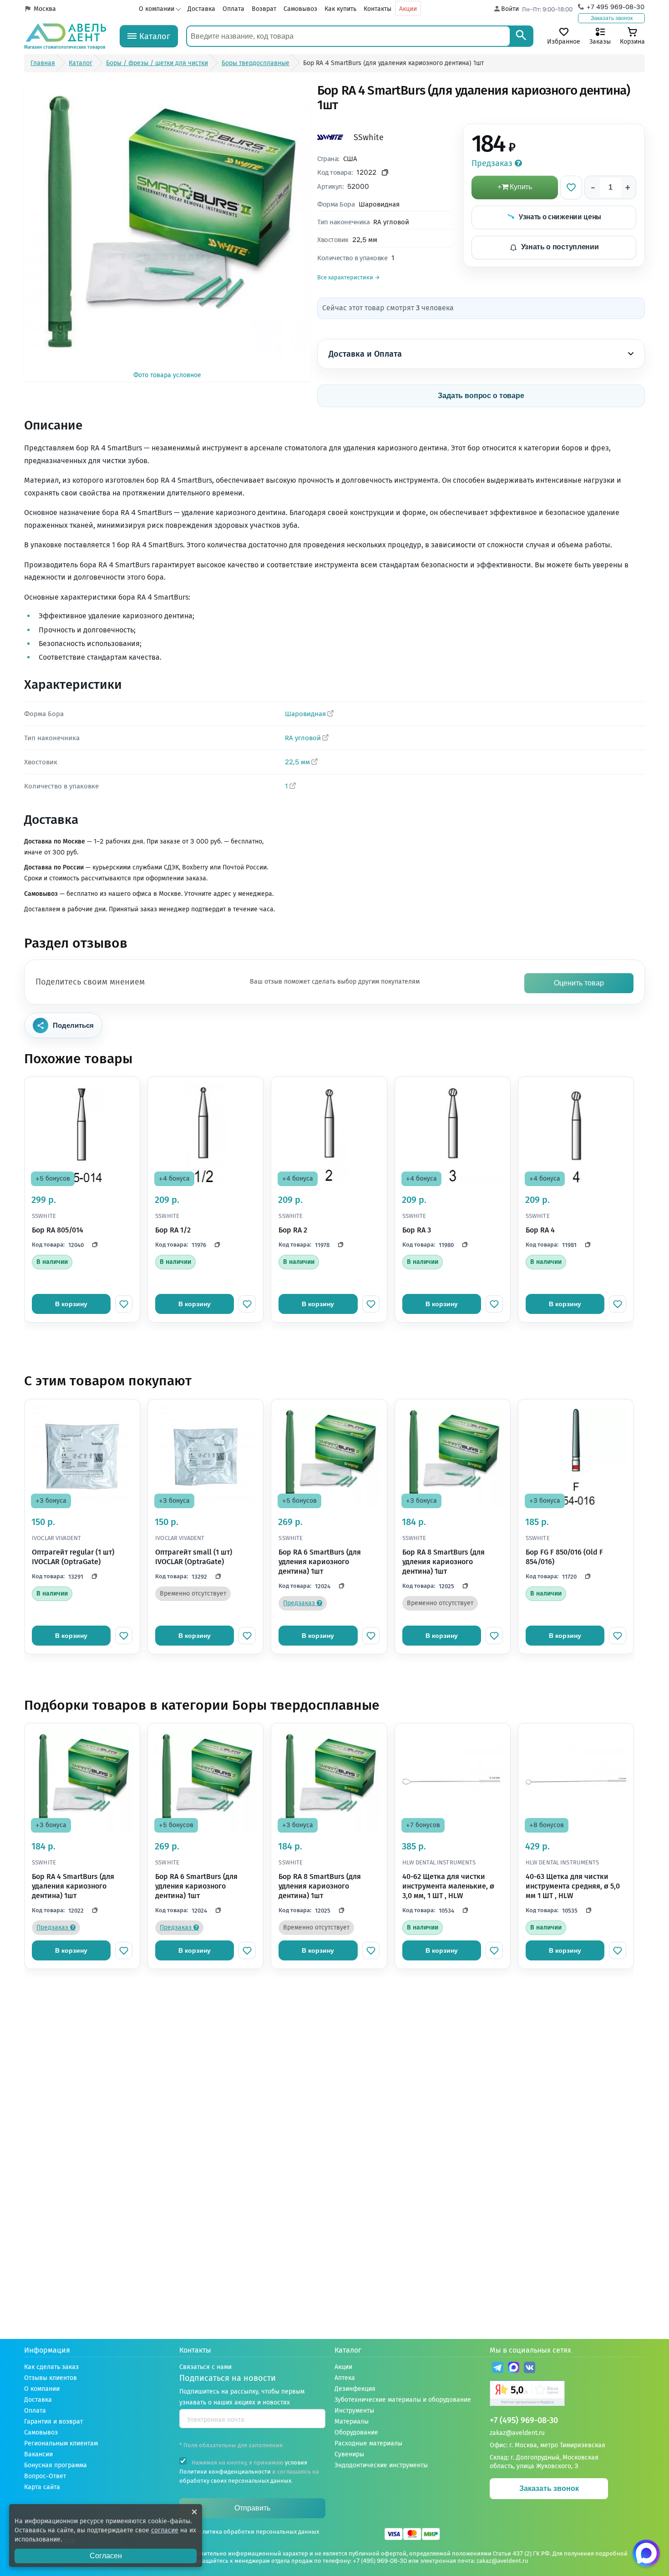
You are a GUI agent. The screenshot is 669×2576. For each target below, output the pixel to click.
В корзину (71, 1304)
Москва (45, 9)
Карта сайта (42, 2487)
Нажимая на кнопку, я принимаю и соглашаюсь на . (249, 2472)
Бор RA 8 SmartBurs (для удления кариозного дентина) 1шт (443, 1562)
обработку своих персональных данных (235, 2481)
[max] (514, 2369)
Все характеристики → (349, 277)
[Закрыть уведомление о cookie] (194, 2512)
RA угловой (303, 738)
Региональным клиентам (61, 2443)
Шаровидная (305, 714)
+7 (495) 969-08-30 (524, 2421)
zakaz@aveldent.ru (517, 2433)
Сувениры (349, 2454)
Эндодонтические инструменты (381, 2465)
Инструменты (354, 2411)
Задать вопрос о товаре (481, 396)
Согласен (106, 2556)
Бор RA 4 (540, 1230)
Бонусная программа (56, 2465)
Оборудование (356, 2432)
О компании (157, 9)
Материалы (352, 2422)
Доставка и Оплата (365, 354)
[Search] (521, 36)
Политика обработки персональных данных (257, 2532)
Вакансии (38, 2454)
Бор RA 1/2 (173, 1230)
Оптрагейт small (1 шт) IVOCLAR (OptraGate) (194, 1557)
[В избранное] (571, 187)
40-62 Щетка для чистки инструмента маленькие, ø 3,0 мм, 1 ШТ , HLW (448, 1886)
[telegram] (498, 2369)
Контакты (378, 9)
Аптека (345, 2378)
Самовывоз (300, 9)
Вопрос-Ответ (45, 2476)
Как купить (340, 9)
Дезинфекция (355, 2389)
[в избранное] (124, 1304)
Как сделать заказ (51, 2367)
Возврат (264, 9)
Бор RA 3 (417, 1230)
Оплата (233, 9)
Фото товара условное (167, 375)
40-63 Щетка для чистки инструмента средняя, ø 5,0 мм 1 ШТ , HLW (573, 1886)
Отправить (252, 2508)
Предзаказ (493, 163)
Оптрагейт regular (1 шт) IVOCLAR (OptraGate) (73, 1557)
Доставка (201, 9)
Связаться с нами (205, 2367)
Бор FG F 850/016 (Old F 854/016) (564, 1557)
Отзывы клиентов (51, 2378)
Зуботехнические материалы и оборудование (403, 2400)
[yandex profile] (567, 2394)
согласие (165, 2530)
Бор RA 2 (293, 1230)
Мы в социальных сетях (530, 2350)
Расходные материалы (368, 2443)
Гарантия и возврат (53, 2422)
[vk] (530, 2369)
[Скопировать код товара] (385, 173)
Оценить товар (579, 983)
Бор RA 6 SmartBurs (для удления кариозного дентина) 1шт (320, 1562)
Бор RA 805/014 (58, 1230)
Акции (408, 9)
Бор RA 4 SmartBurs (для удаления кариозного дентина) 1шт (73, 1886)
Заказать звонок (612, 18)
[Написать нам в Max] (646, 2553)
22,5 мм (297, 762)
